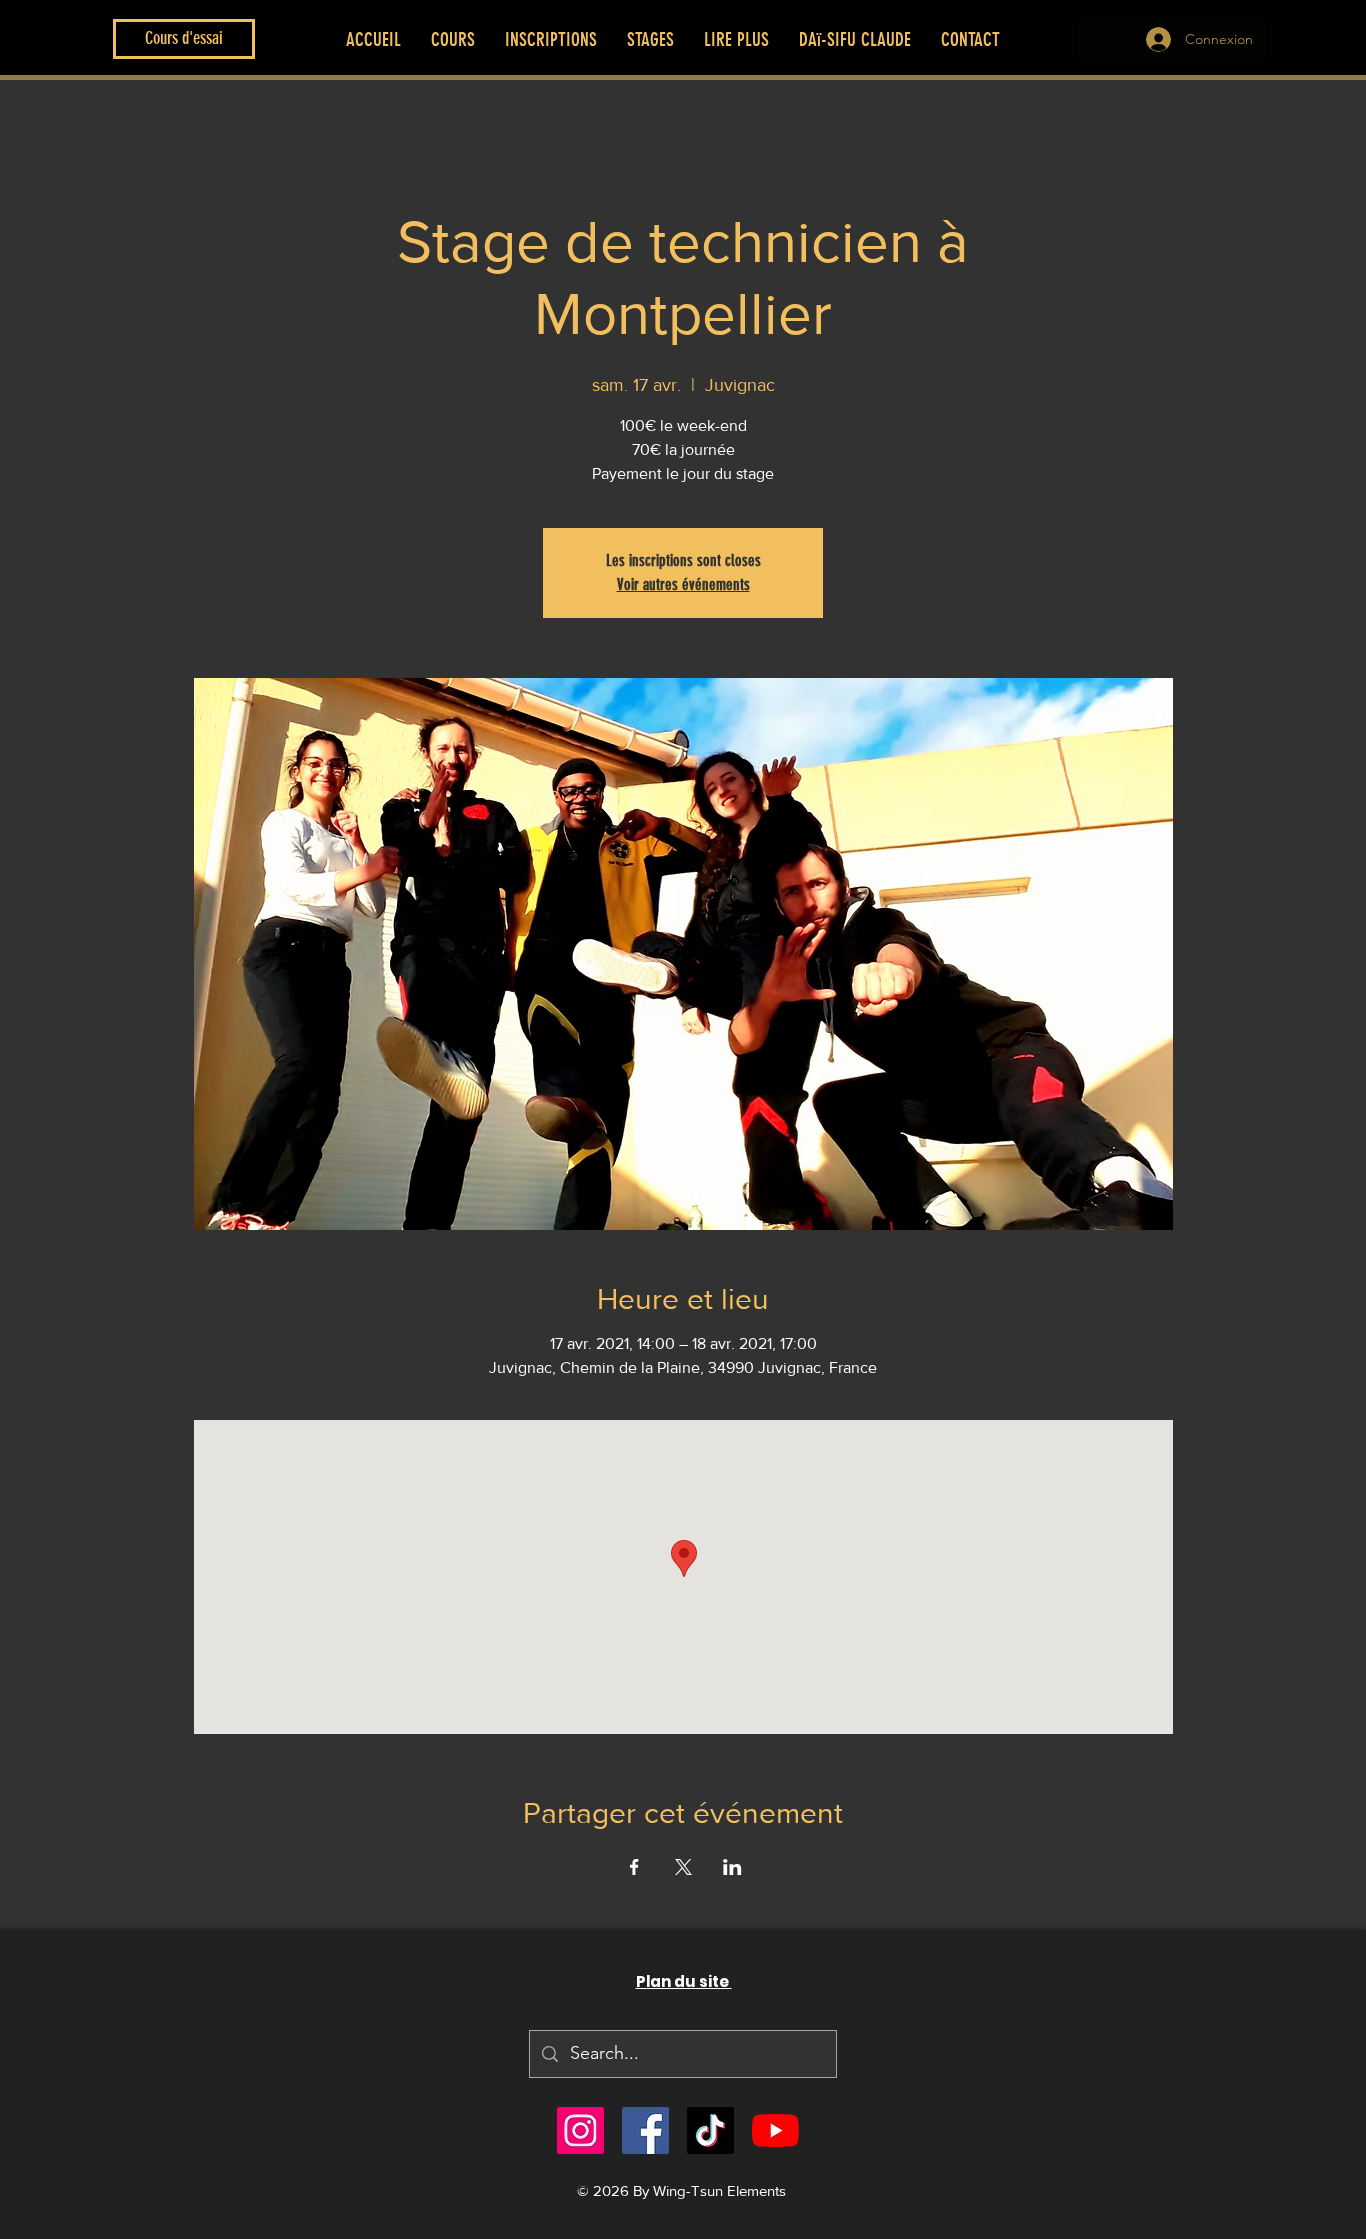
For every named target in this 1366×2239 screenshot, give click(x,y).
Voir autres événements (683, 584)
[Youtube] (775, 2130)
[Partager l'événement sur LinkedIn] (732, 1867)
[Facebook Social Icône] (645, 2130)
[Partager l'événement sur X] (683, 1867)
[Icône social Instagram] (580, 2130)
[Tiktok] (710, 2130)
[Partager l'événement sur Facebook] (634, 1867)
